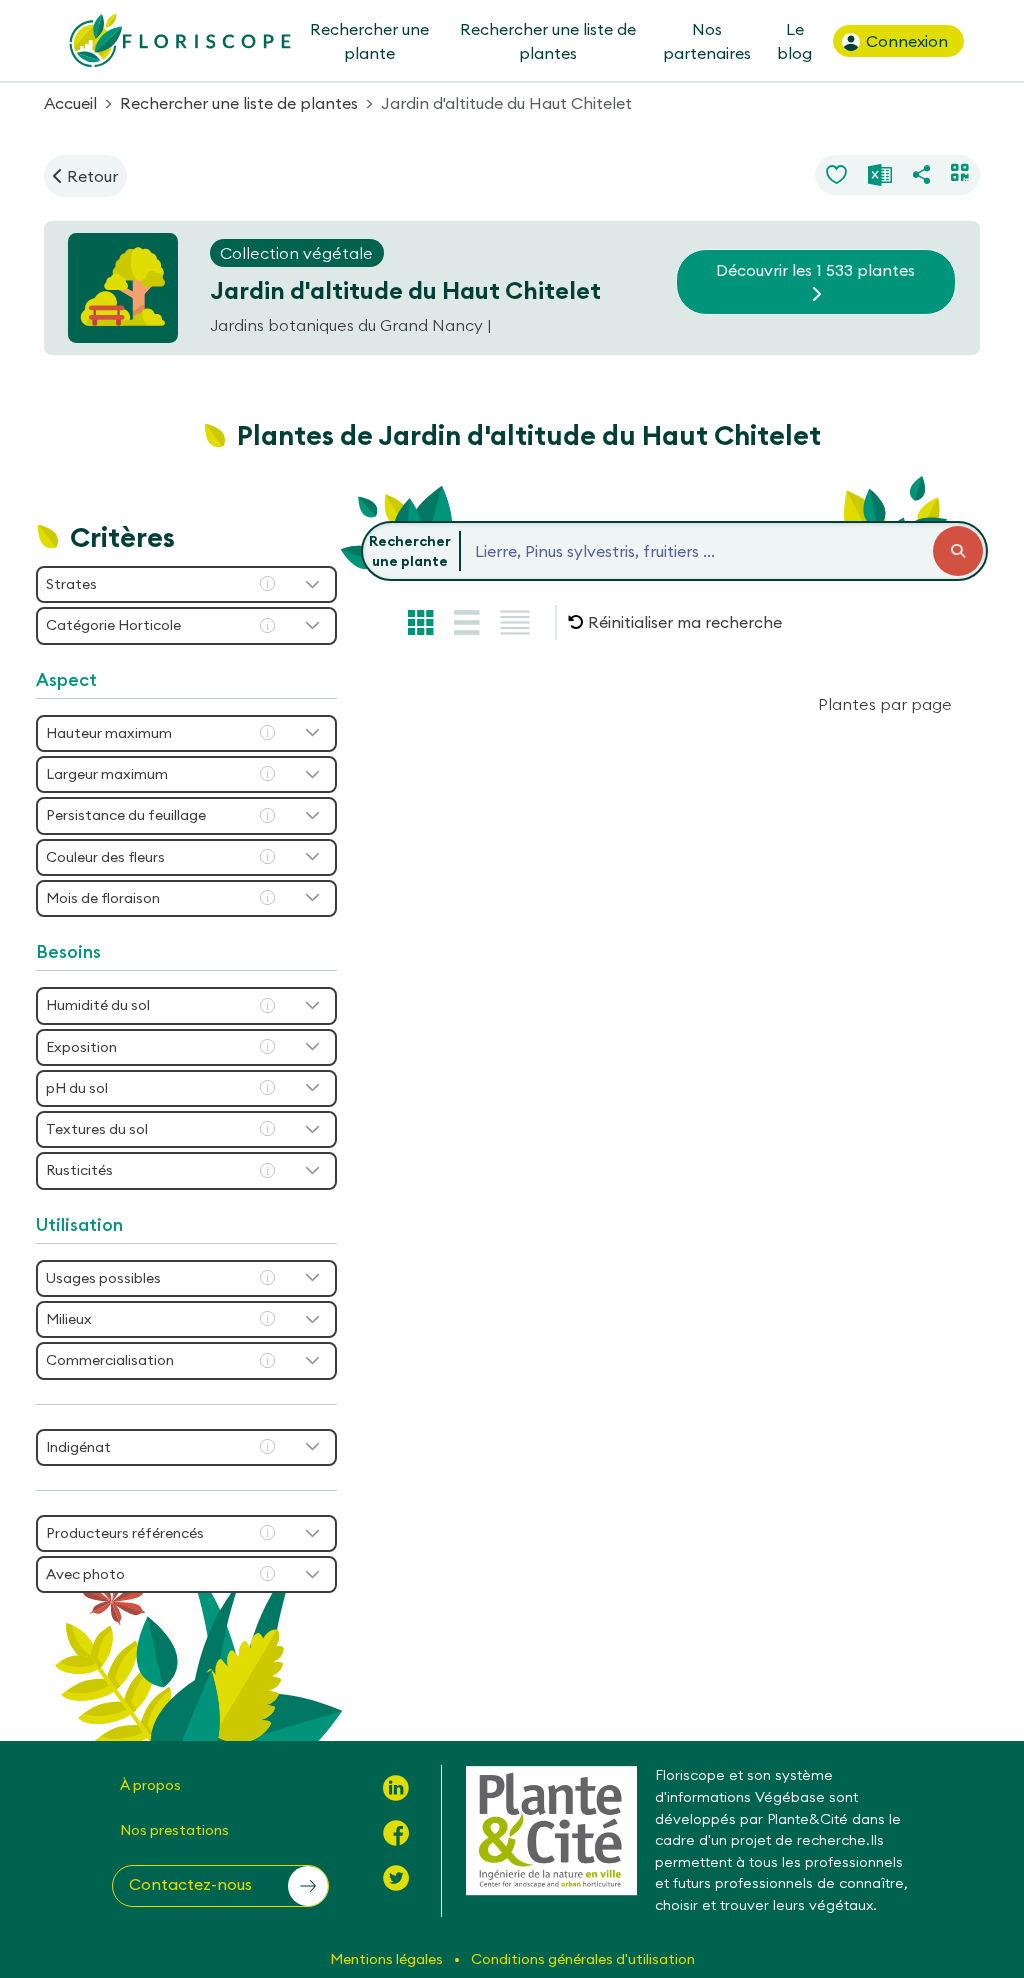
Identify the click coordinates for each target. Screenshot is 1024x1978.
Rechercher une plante (368, 41)
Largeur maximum (107, 774)
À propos (150, 1785)
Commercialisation (110, 1360)
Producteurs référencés (125, 1533)
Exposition (81, 1047)
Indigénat (78, 1447)
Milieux (69, 1319)
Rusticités (79, 1170)
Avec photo (85, 1574)
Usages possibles (103, 1278)
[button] (675, 622)
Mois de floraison (103, 898)
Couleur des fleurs (105, 857)
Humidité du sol (98, 1005)
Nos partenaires (707, 41)
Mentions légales (388, 1959)
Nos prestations (174, 1830)
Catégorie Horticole (113, 625)
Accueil (70, 103)
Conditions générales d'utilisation (583, 1959)
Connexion (905, 41)
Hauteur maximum (109, 733)
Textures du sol (97, 1129)
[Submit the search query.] (958, 551)
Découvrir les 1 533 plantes (815, 270)
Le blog (794, 41)
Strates (71, 584)
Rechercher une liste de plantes (548, 41)
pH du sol (77, 1088)
